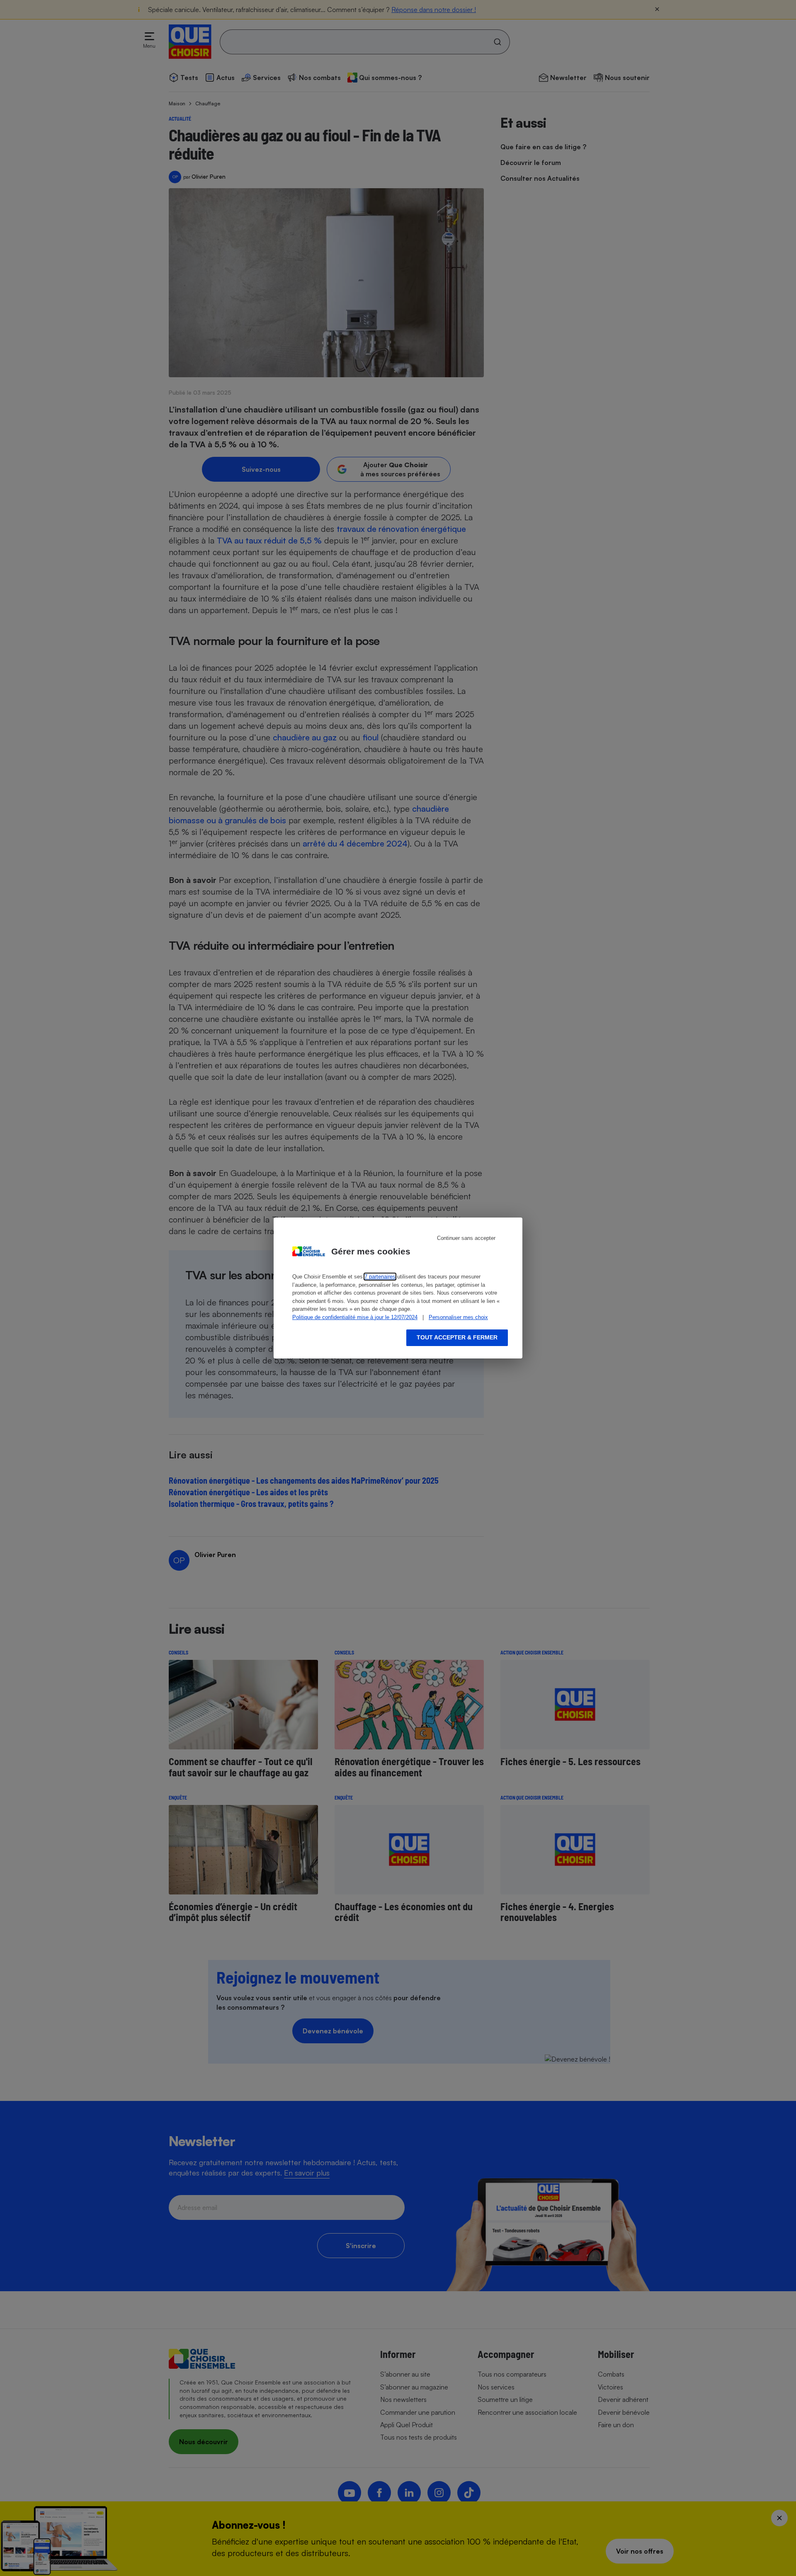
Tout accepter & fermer (457, 1337)
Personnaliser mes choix (458, 1317)
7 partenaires (380, 1277)
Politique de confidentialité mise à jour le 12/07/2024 (355, 1317)
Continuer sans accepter (466, 1238)
